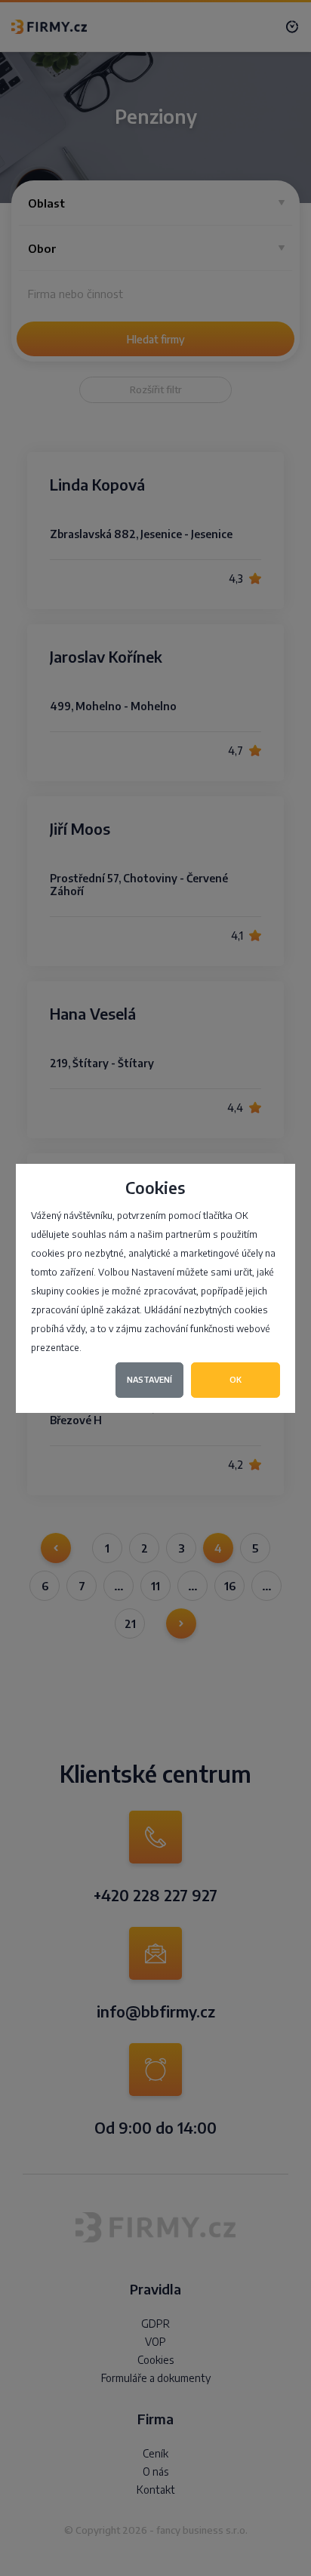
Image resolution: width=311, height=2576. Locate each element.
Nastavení (149, 1379)
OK (236, 1379)
